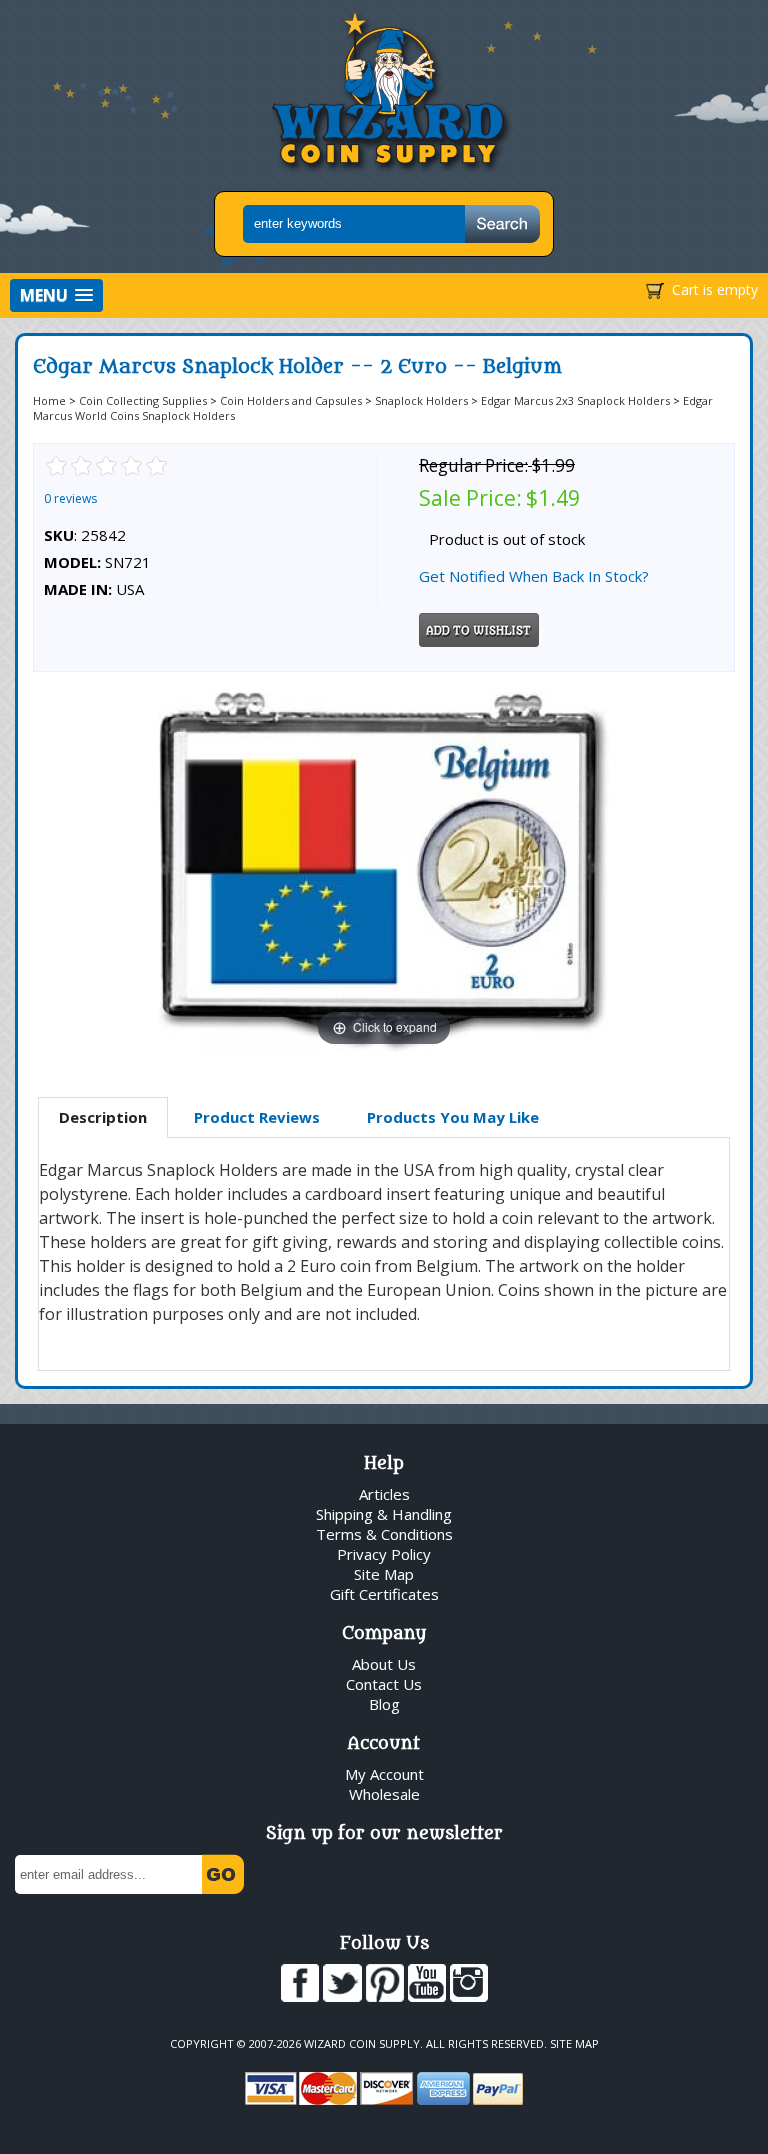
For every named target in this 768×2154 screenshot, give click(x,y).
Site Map (384, 1574)
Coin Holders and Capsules (291, 400)
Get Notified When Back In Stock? (534, 576)
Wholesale (384, 1794)
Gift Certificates (384, 1594)
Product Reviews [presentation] (257, 1117)
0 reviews (70, 498)
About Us (384, 1664)
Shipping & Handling (384, 1514)
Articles (384, 1494)
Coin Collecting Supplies (143, 400)
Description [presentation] (103, 1117)
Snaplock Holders (421, 400)
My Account (384, 1774)
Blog (384, 1704)
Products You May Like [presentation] (453, 1117)
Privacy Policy (384, 1554)
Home (49, 400)
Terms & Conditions (384, 1534)
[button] (56, 295)
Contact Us (384, 1684)
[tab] (103, 1118)
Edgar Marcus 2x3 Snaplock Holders (575, 400)
